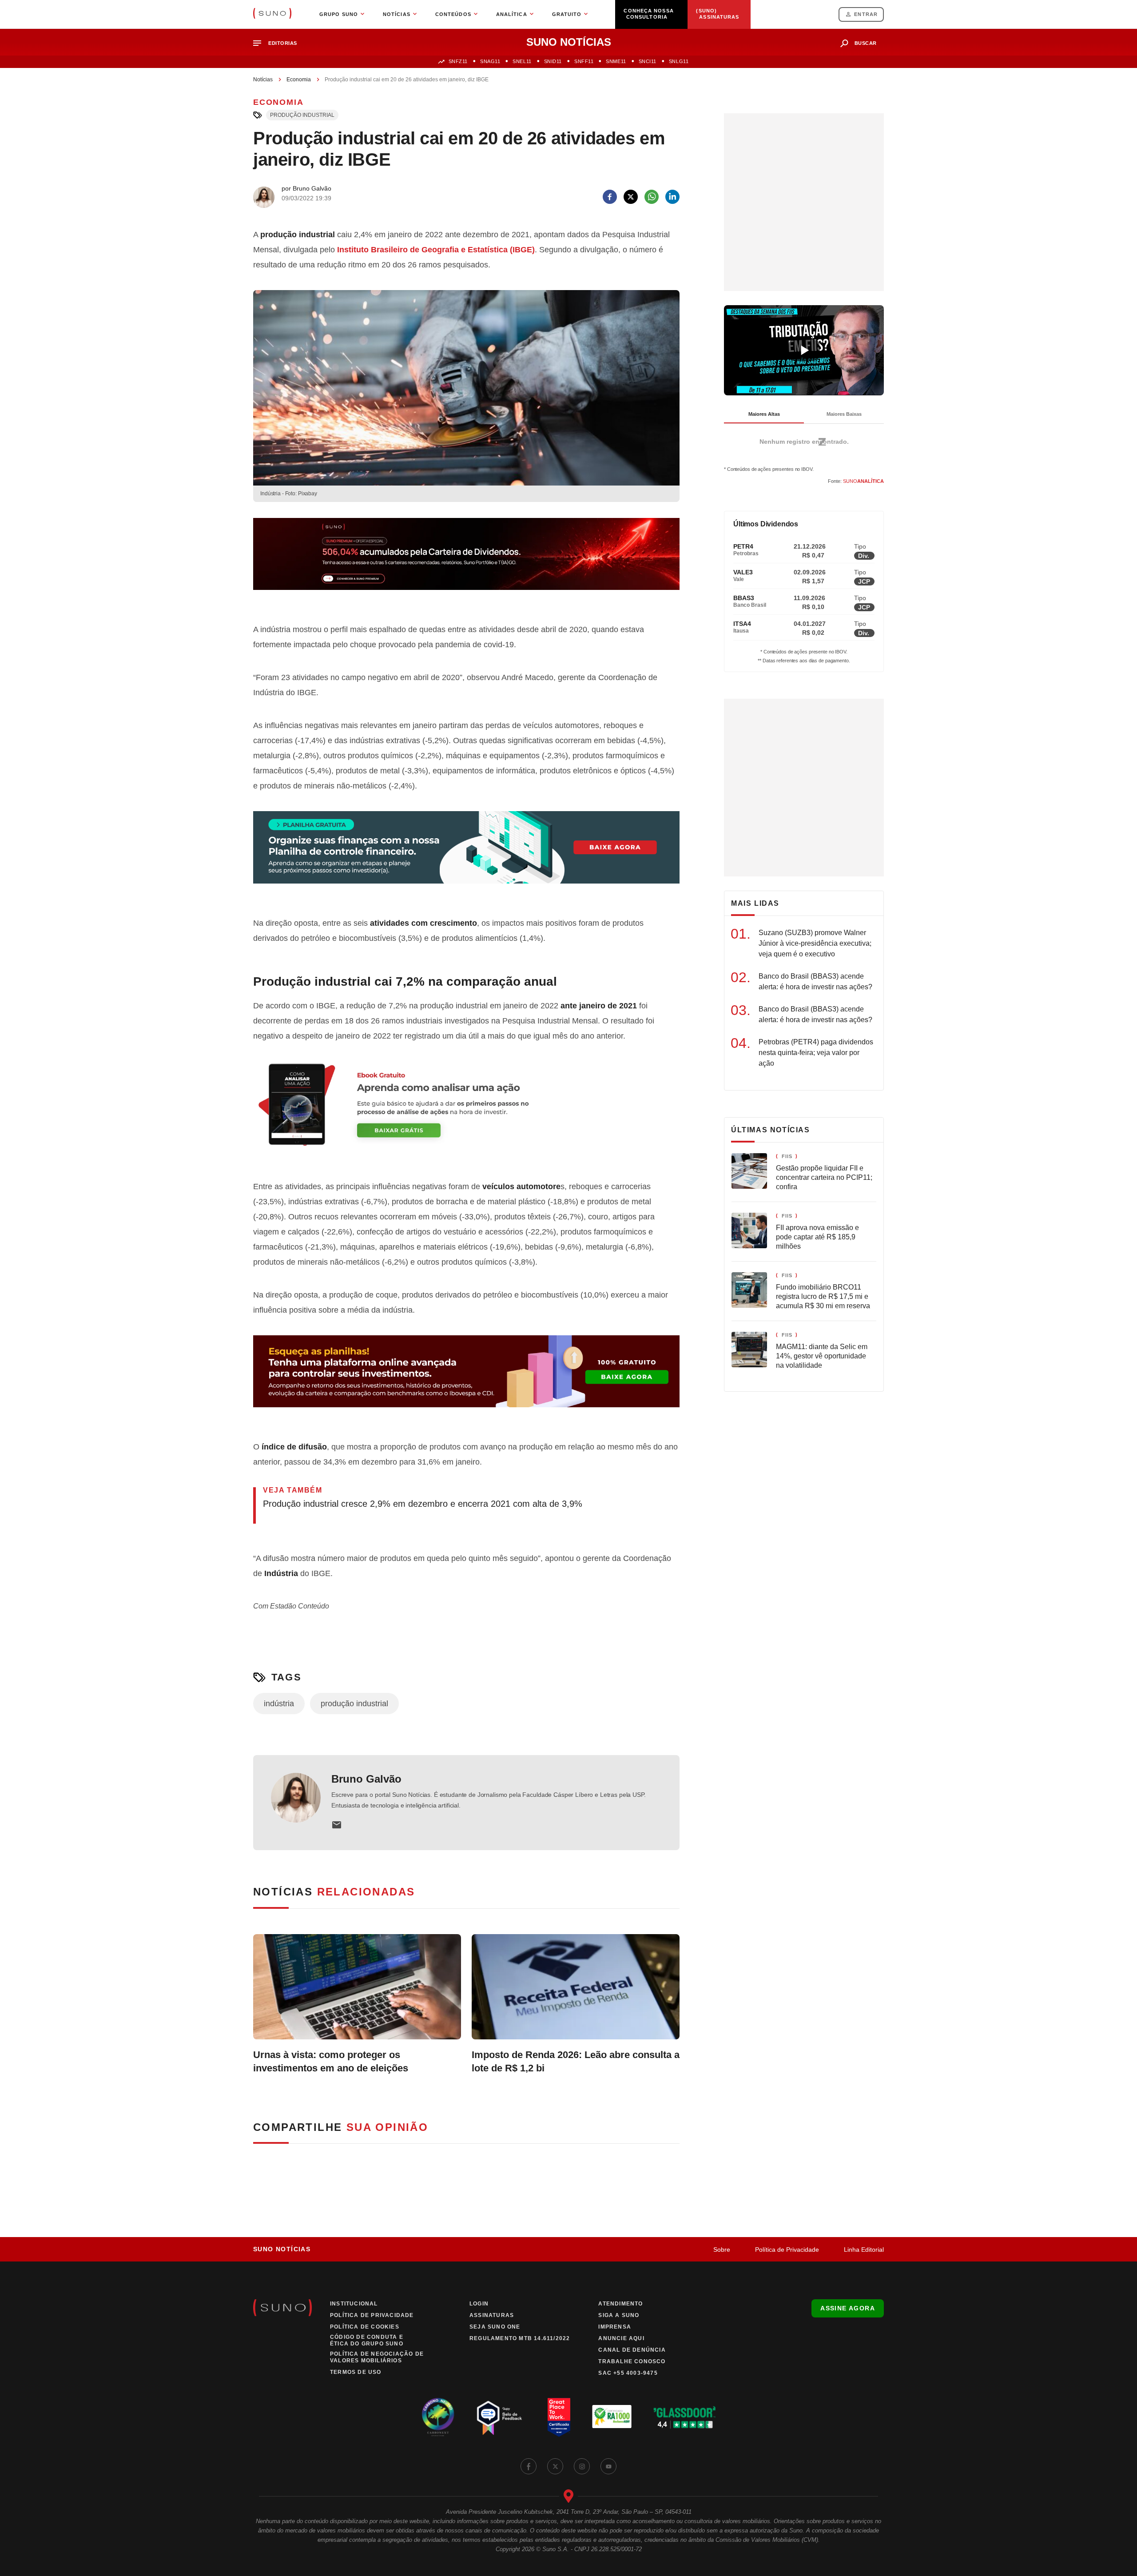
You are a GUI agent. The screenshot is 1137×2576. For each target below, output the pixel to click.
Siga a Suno (619, 2315)
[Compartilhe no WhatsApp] (652, 197)
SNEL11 (522, 61)
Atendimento (620, 2304)
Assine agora (848, 2308)
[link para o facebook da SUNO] (529, 2466)
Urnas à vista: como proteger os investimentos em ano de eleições (331, 2061)
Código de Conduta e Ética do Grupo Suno (367, 2340)
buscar (866, 43)
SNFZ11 (458, 61)
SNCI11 (648, 61)
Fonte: (856, 481)
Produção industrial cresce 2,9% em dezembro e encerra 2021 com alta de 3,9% (423, 1504)
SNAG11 (490, 61)
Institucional (354, 2304)
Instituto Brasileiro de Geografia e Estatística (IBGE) (436, 250)
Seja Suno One (495, 2327)
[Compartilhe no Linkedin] (672, 197)
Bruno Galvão (366, 1779)
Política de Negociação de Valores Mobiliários (377, 2357)
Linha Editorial (864, 2250)
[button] (279, 43)
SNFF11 (584, 61)
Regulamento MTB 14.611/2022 (520, 2338)
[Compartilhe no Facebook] (610, 197)
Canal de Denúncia (632, 2350)
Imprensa (615, 2327)
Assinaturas (492, 2315)
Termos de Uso (356, 2372)
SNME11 (616, 61)
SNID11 (553, 61)
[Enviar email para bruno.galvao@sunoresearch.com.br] (337, 1825)
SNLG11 (679, 61)
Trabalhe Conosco (632, 2361)
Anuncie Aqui (621, 2338)
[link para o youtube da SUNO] (608, 2466)
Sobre (722, 2250)
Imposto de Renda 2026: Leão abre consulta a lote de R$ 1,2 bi (576, 2061)
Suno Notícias (282, 2249)
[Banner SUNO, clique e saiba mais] (466, 561)
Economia (299, 80)
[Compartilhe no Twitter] (631, 197)
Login (479, 2304)
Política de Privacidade (787, 2250)
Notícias (263, 80)
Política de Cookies (365, 2327)
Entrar (866, 14)
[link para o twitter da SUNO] (555, 2466)
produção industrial (302, 115)
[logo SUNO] (272, 14)
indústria (279, 1704)
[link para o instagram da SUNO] (582, 2466)
